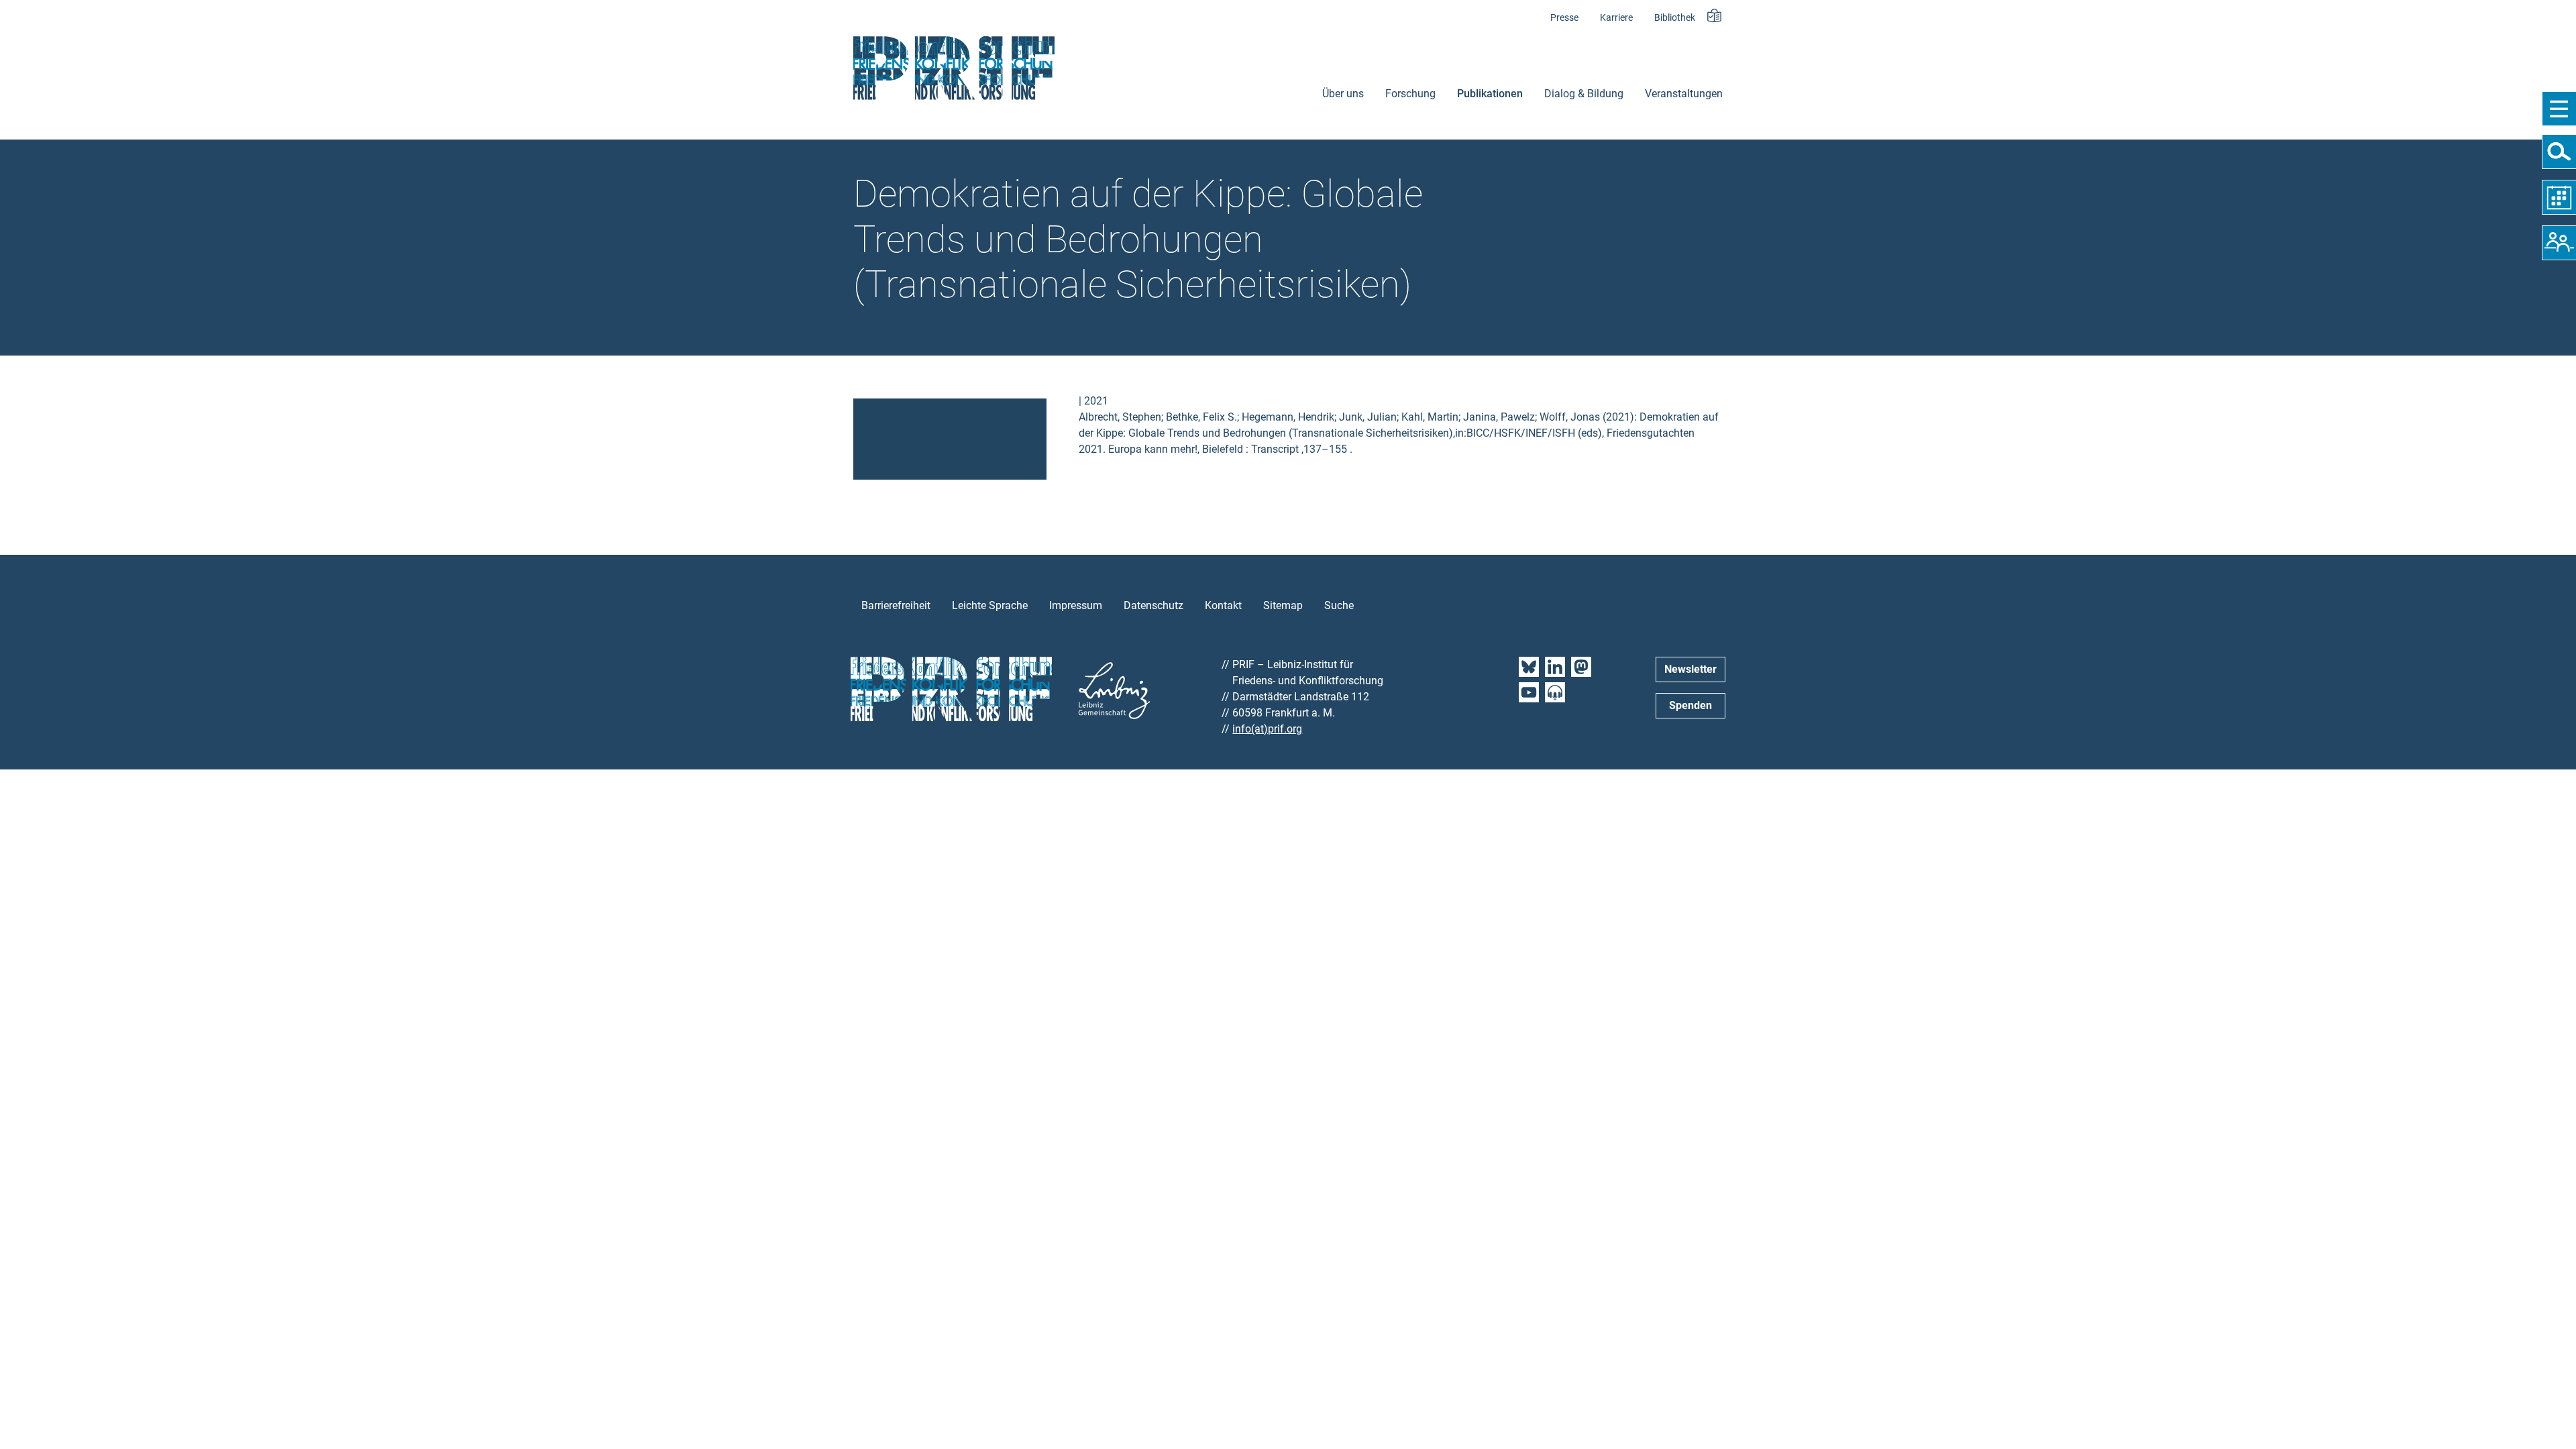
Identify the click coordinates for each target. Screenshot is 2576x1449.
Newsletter (1690, 669)
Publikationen (1490, 94)
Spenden (1690, 705)
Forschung (1410, 94)
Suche (1339, 605)
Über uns (1343, 94)
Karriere (1616, 18)
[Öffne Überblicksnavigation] (2559, 109)
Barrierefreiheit (896, 605)
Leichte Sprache (990, 605)
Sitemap (1283, 605)
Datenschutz (1153, 605)
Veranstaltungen (1684, 94)
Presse (1564, 18)
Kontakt (1223, 605)
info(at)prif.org (1267, 729)
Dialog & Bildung (1584, 94)
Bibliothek (1675, 18)
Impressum (1076, 605)
